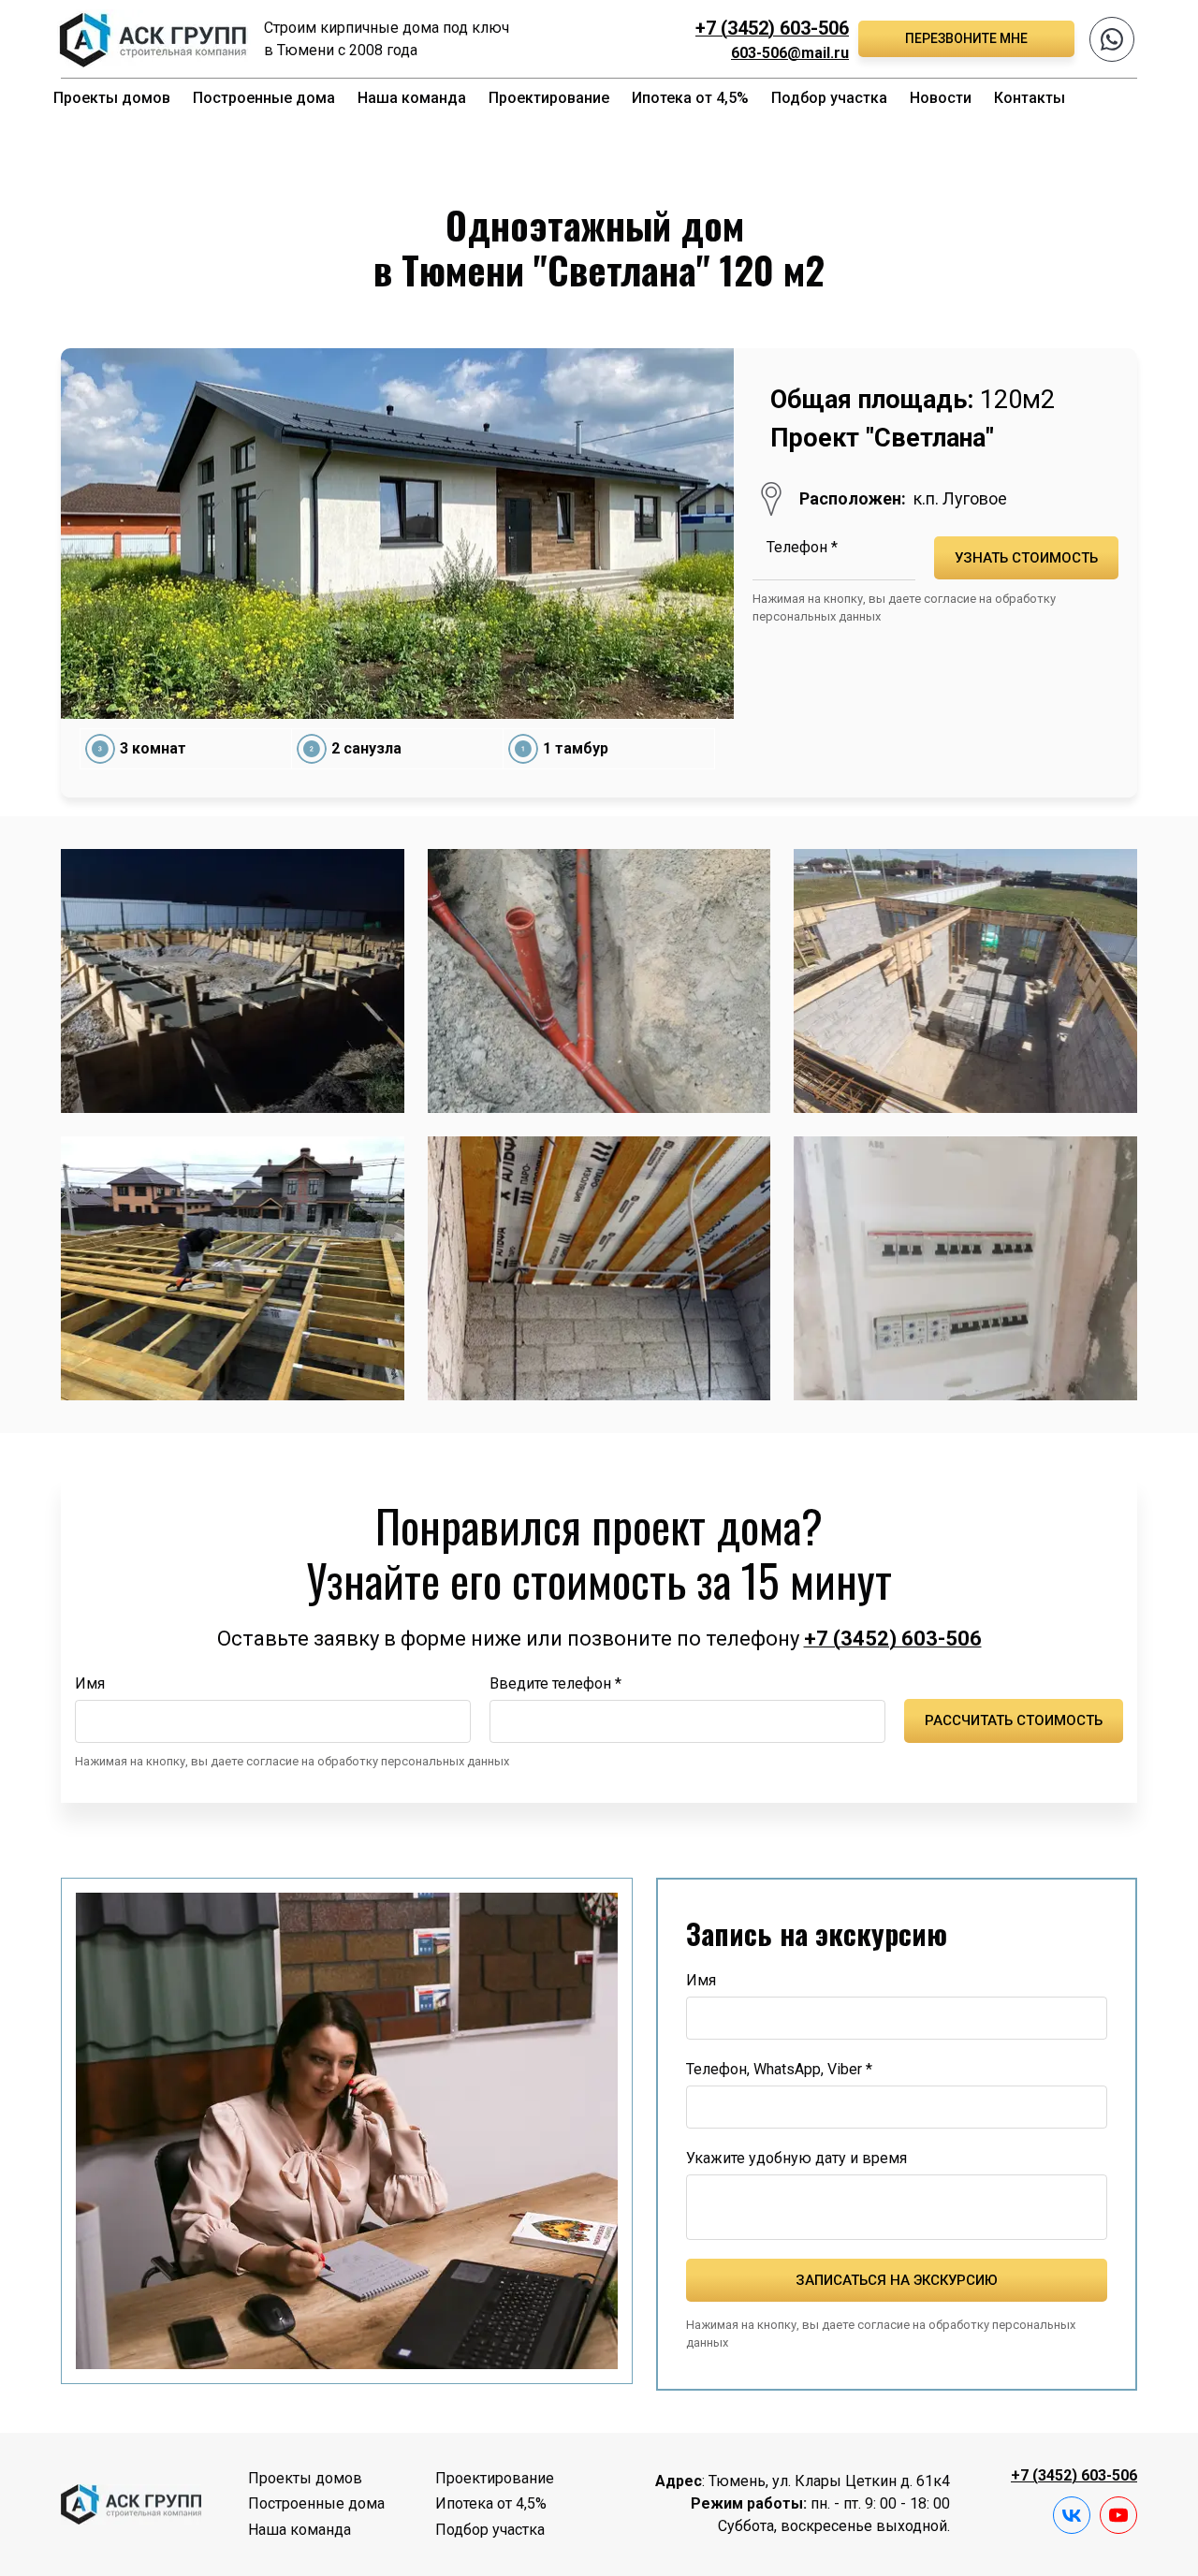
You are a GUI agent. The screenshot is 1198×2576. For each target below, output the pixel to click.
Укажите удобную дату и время (796, 2158)
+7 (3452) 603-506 (772, 28)
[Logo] (152, 39)
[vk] (1072, 2515)
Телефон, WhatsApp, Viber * (779, 2069)
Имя (90, 1683)
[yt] (1118, 2515)
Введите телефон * (555, 1683)
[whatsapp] (1112, 39)
